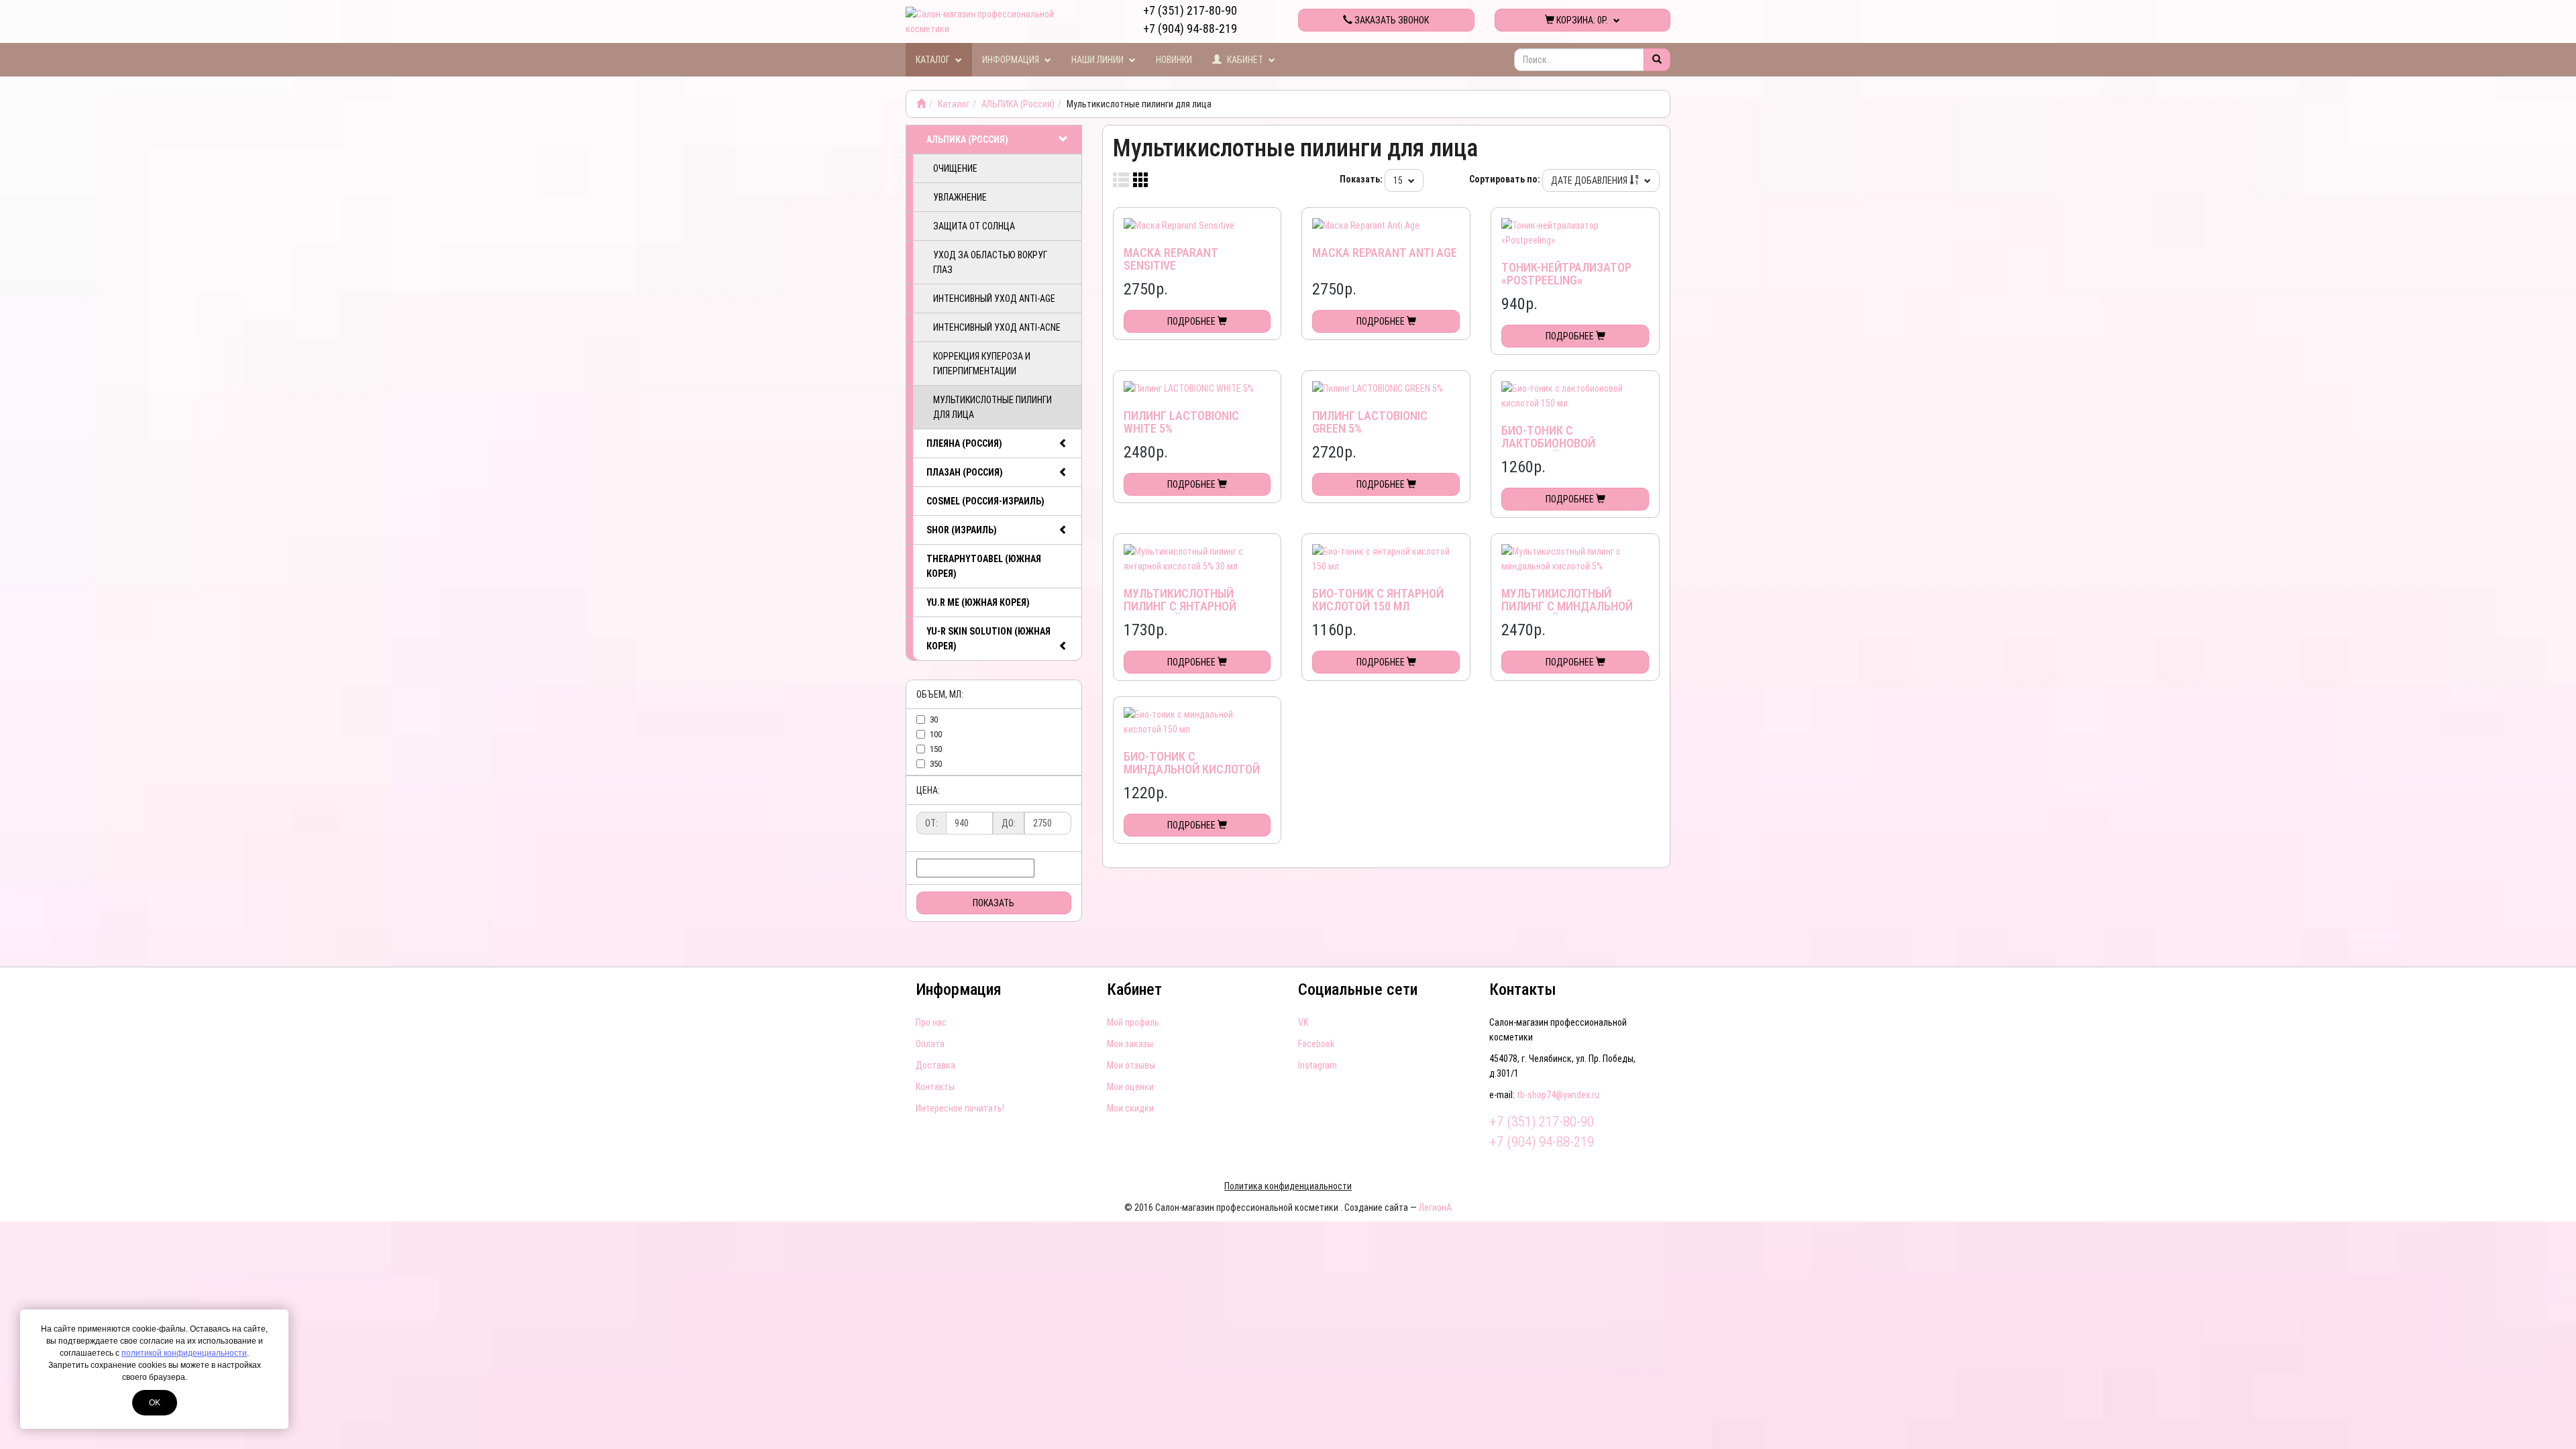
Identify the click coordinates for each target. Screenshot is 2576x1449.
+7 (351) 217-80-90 (1190, 10)
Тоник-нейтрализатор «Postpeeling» (1566, 274)
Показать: (1361, 179)
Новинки (1174, 60)
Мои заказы (1130, 1044)
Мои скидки (1130, 1108)
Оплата (930, 1044)
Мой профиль (1133, 1022)
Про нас (931, 1022)
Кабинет (1245, 60)
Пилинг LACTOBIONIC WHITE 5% (1181, 422)
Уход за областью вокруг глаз (990, 262)
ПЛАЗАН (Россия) (965, 472)
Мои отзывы (1131, 1065)
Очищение (955, 168)
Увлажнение (960, 197)
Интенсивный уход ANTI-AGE (994, 299)
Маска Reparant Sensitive (1171, 259)
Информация (1012, 60)
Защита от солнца (974, 226)
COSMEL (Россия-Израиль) (985, 501)
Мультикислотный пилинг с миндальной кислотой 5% (1567, 607)
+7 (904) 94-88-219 (1190, 29)
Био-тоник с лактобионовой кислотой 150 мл (1550, 444)
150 (936, 749)
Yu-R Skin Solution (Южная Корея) (988, 639)
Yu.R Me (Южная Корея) (978, 602)
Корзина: (1581, 20)
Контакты (935, 1087)
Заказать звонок (1391, 20)
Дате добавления (1590, 180)
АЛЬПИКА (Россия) (1018, 104)
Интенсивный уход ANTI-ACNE (997, 327)
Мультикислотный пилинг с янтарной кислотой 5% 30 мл (1180, 607)
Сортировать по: (1505, 179)
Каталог (934, 60)
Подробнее (1192, 321)
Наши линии (1098, 60)
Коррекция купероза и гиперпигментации (982, 364)
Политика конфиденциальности (1288, 1186)
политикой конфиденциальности (184, 1353)
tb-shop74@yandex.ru (1558, 1095)
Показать (994, 903)
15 (1399, 180)
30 (934, 719)
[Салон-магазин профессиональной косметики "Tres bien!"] (921, 104)
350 (936, 764)
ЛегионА (1435, 1207)
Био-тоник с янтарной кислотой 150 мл (1378, 600)
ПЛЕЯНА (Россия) (964, 443)
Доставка (935, 1065)
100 (936, 734)
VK (1303, 1022)
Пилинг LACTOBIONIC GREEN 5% (1370, 422)
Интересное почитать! (960, 1108)
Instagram (1318, 1065)
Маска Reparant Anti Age (1385, 253)
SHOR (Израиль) (962, 530)
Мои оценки (1130, 1087)
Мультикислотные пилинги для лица (992, 407)
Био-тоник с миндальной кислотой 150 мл (1192, 770)
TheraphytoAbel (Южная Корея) (984, 566)
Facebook (1316, 1044)
